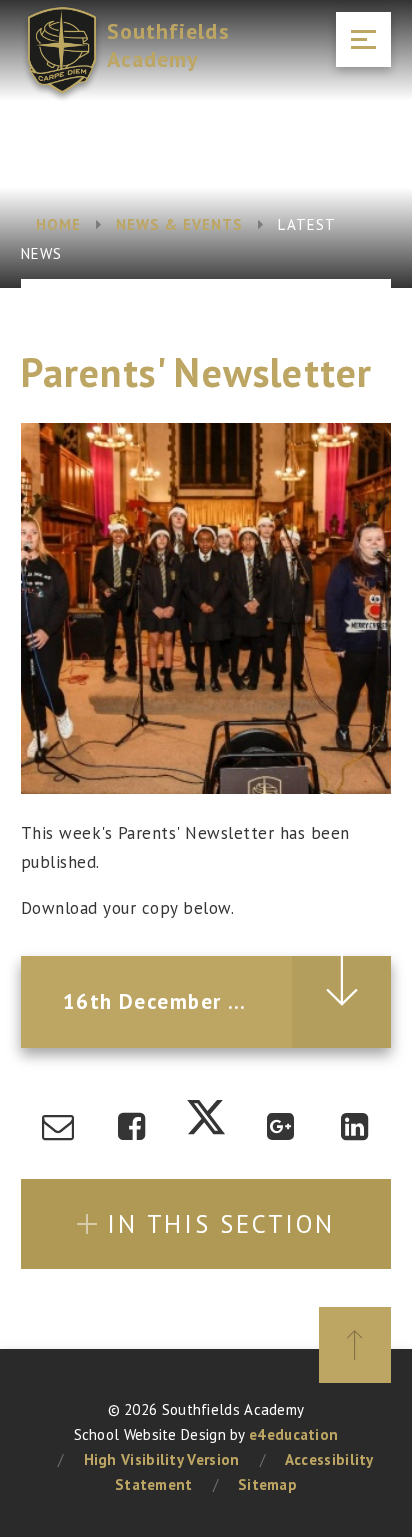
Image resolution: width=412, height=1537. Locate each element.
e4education (293, 1434)
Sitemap (267, 1484)
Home (58, 224)
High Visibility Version (162, 1459)
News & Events (180, 224)
